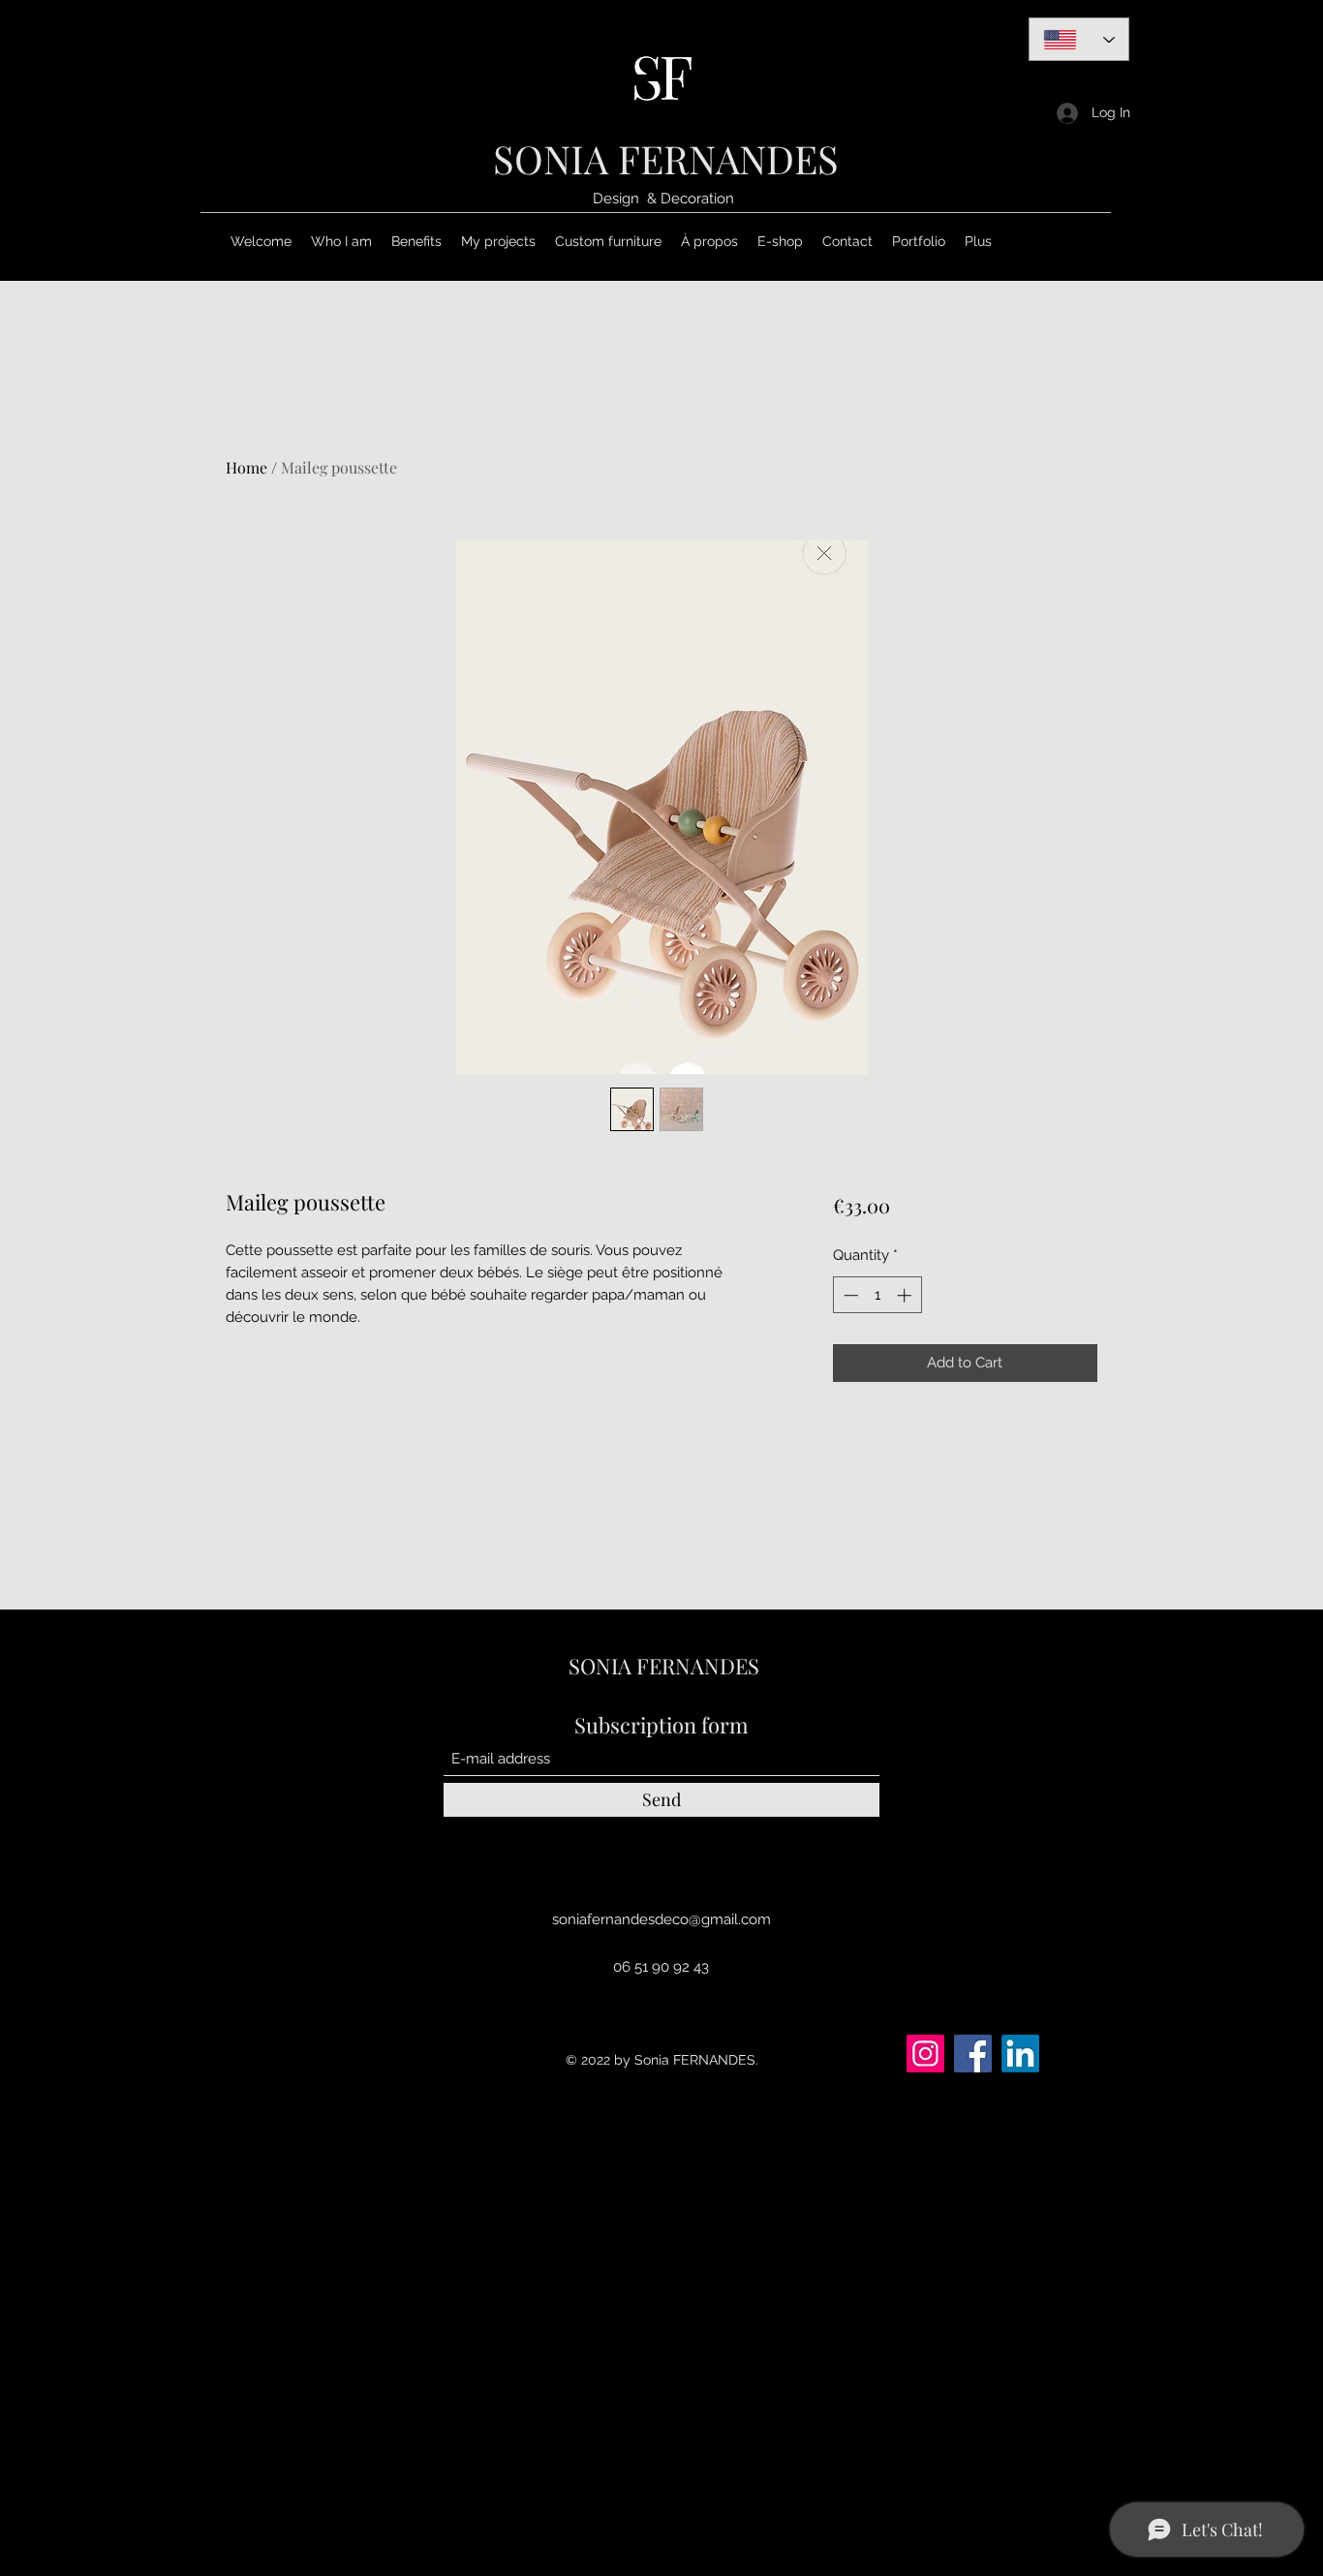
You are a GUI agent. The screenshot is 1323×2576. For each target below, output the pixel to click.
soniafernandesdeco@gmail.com (661, 1919)
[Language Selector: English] (1079, 39)
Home (246, 467)
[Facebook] (973, 2054)
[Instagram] (925, 2054)
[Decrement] (849, 1295)
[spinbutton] (877, 1295)
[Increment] (906, 1295)
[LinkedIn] (1020, 2054)
